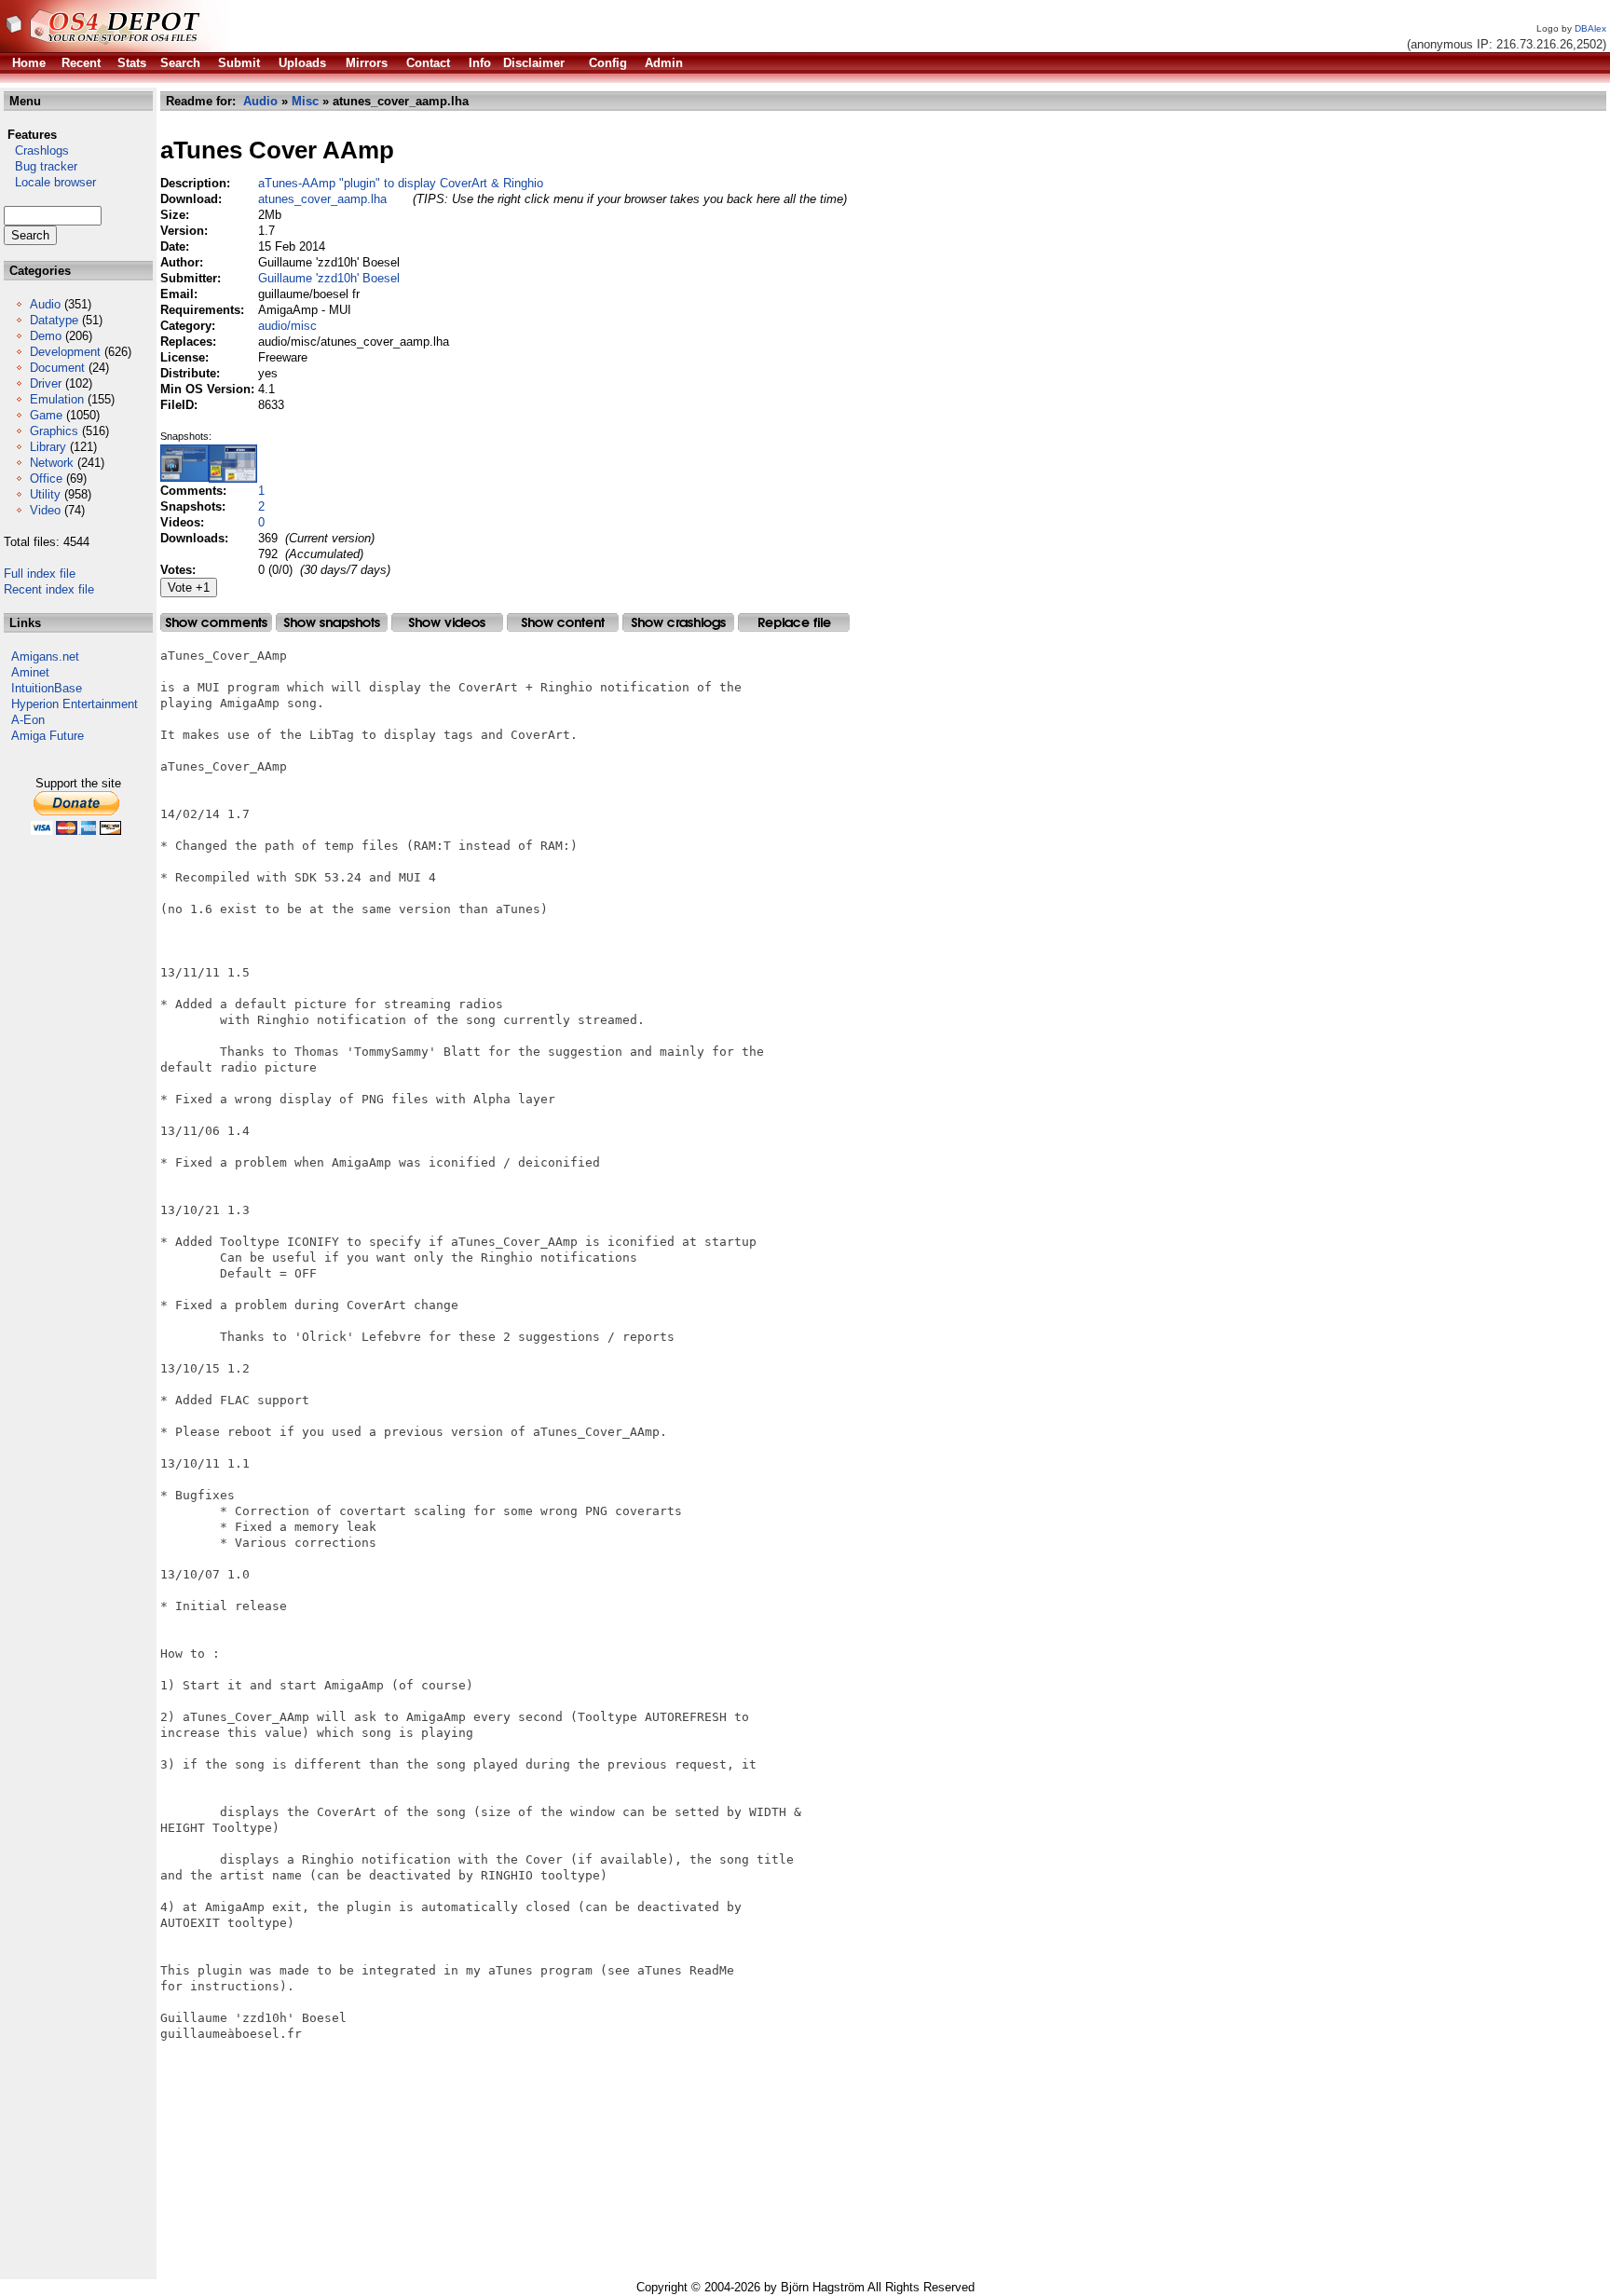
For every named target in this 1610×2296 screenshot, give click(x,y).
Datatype (54, 320)
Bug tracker (41, 166)
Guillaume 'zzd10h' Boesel (329, 278)
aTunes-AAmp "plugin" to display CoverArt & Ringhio (401, 183)
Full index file (40, 574)
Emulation (57, 399)
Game (46, 415)
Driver (46, 383)
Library (48, 447)
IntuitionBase (47, 688)
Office (46, 478)
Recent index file (49, 589)
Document (57, 368)
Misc (305, 101)
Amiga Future (48, 736)
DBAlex (1590, 28)
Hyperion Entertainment (75, 704)
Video (45, 510)
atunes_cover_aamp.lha (322, 199)
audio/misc (287, 326)
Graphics (54, 431)
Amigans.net (45, 656)
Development (65, 352)
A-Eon (28, 720)
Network (52, 463)
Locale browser (50, 182)
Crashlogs (36, 150)
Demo (46, 336)
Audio (45, 304)
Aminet (30, 672)
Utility (45, 494)
